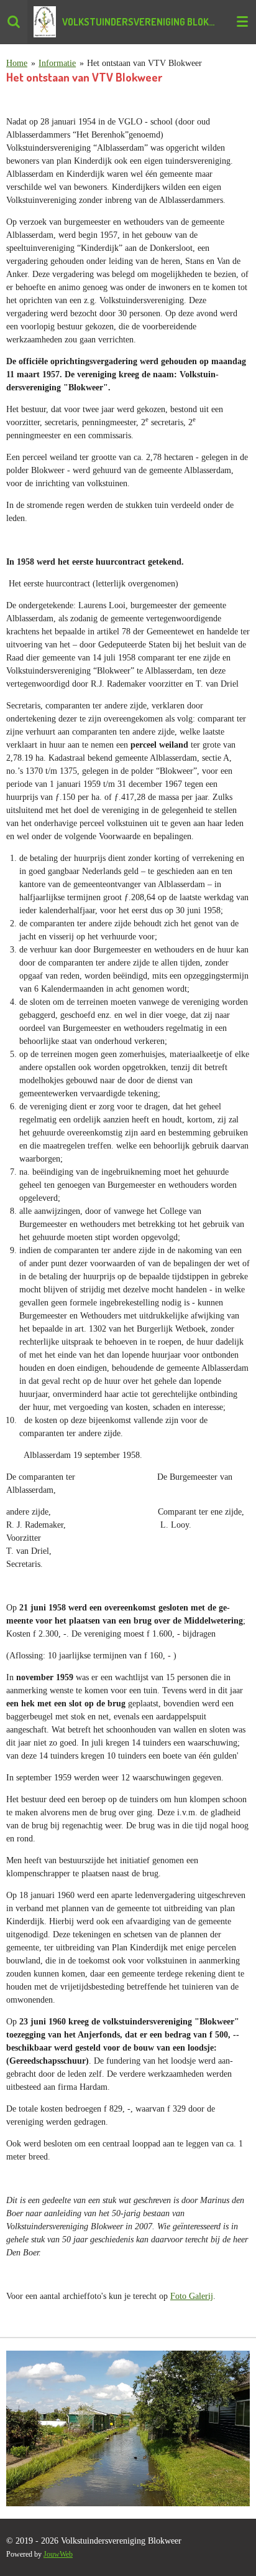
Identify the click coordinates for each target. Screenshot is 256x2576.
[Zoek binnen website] (14, 22)
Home (17, 63)
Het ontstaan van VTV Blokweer (144, 63)
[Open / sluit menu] (242, 22)
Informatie (57, 63)
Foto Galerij (192, 2296)
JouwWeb (58, 2555)
